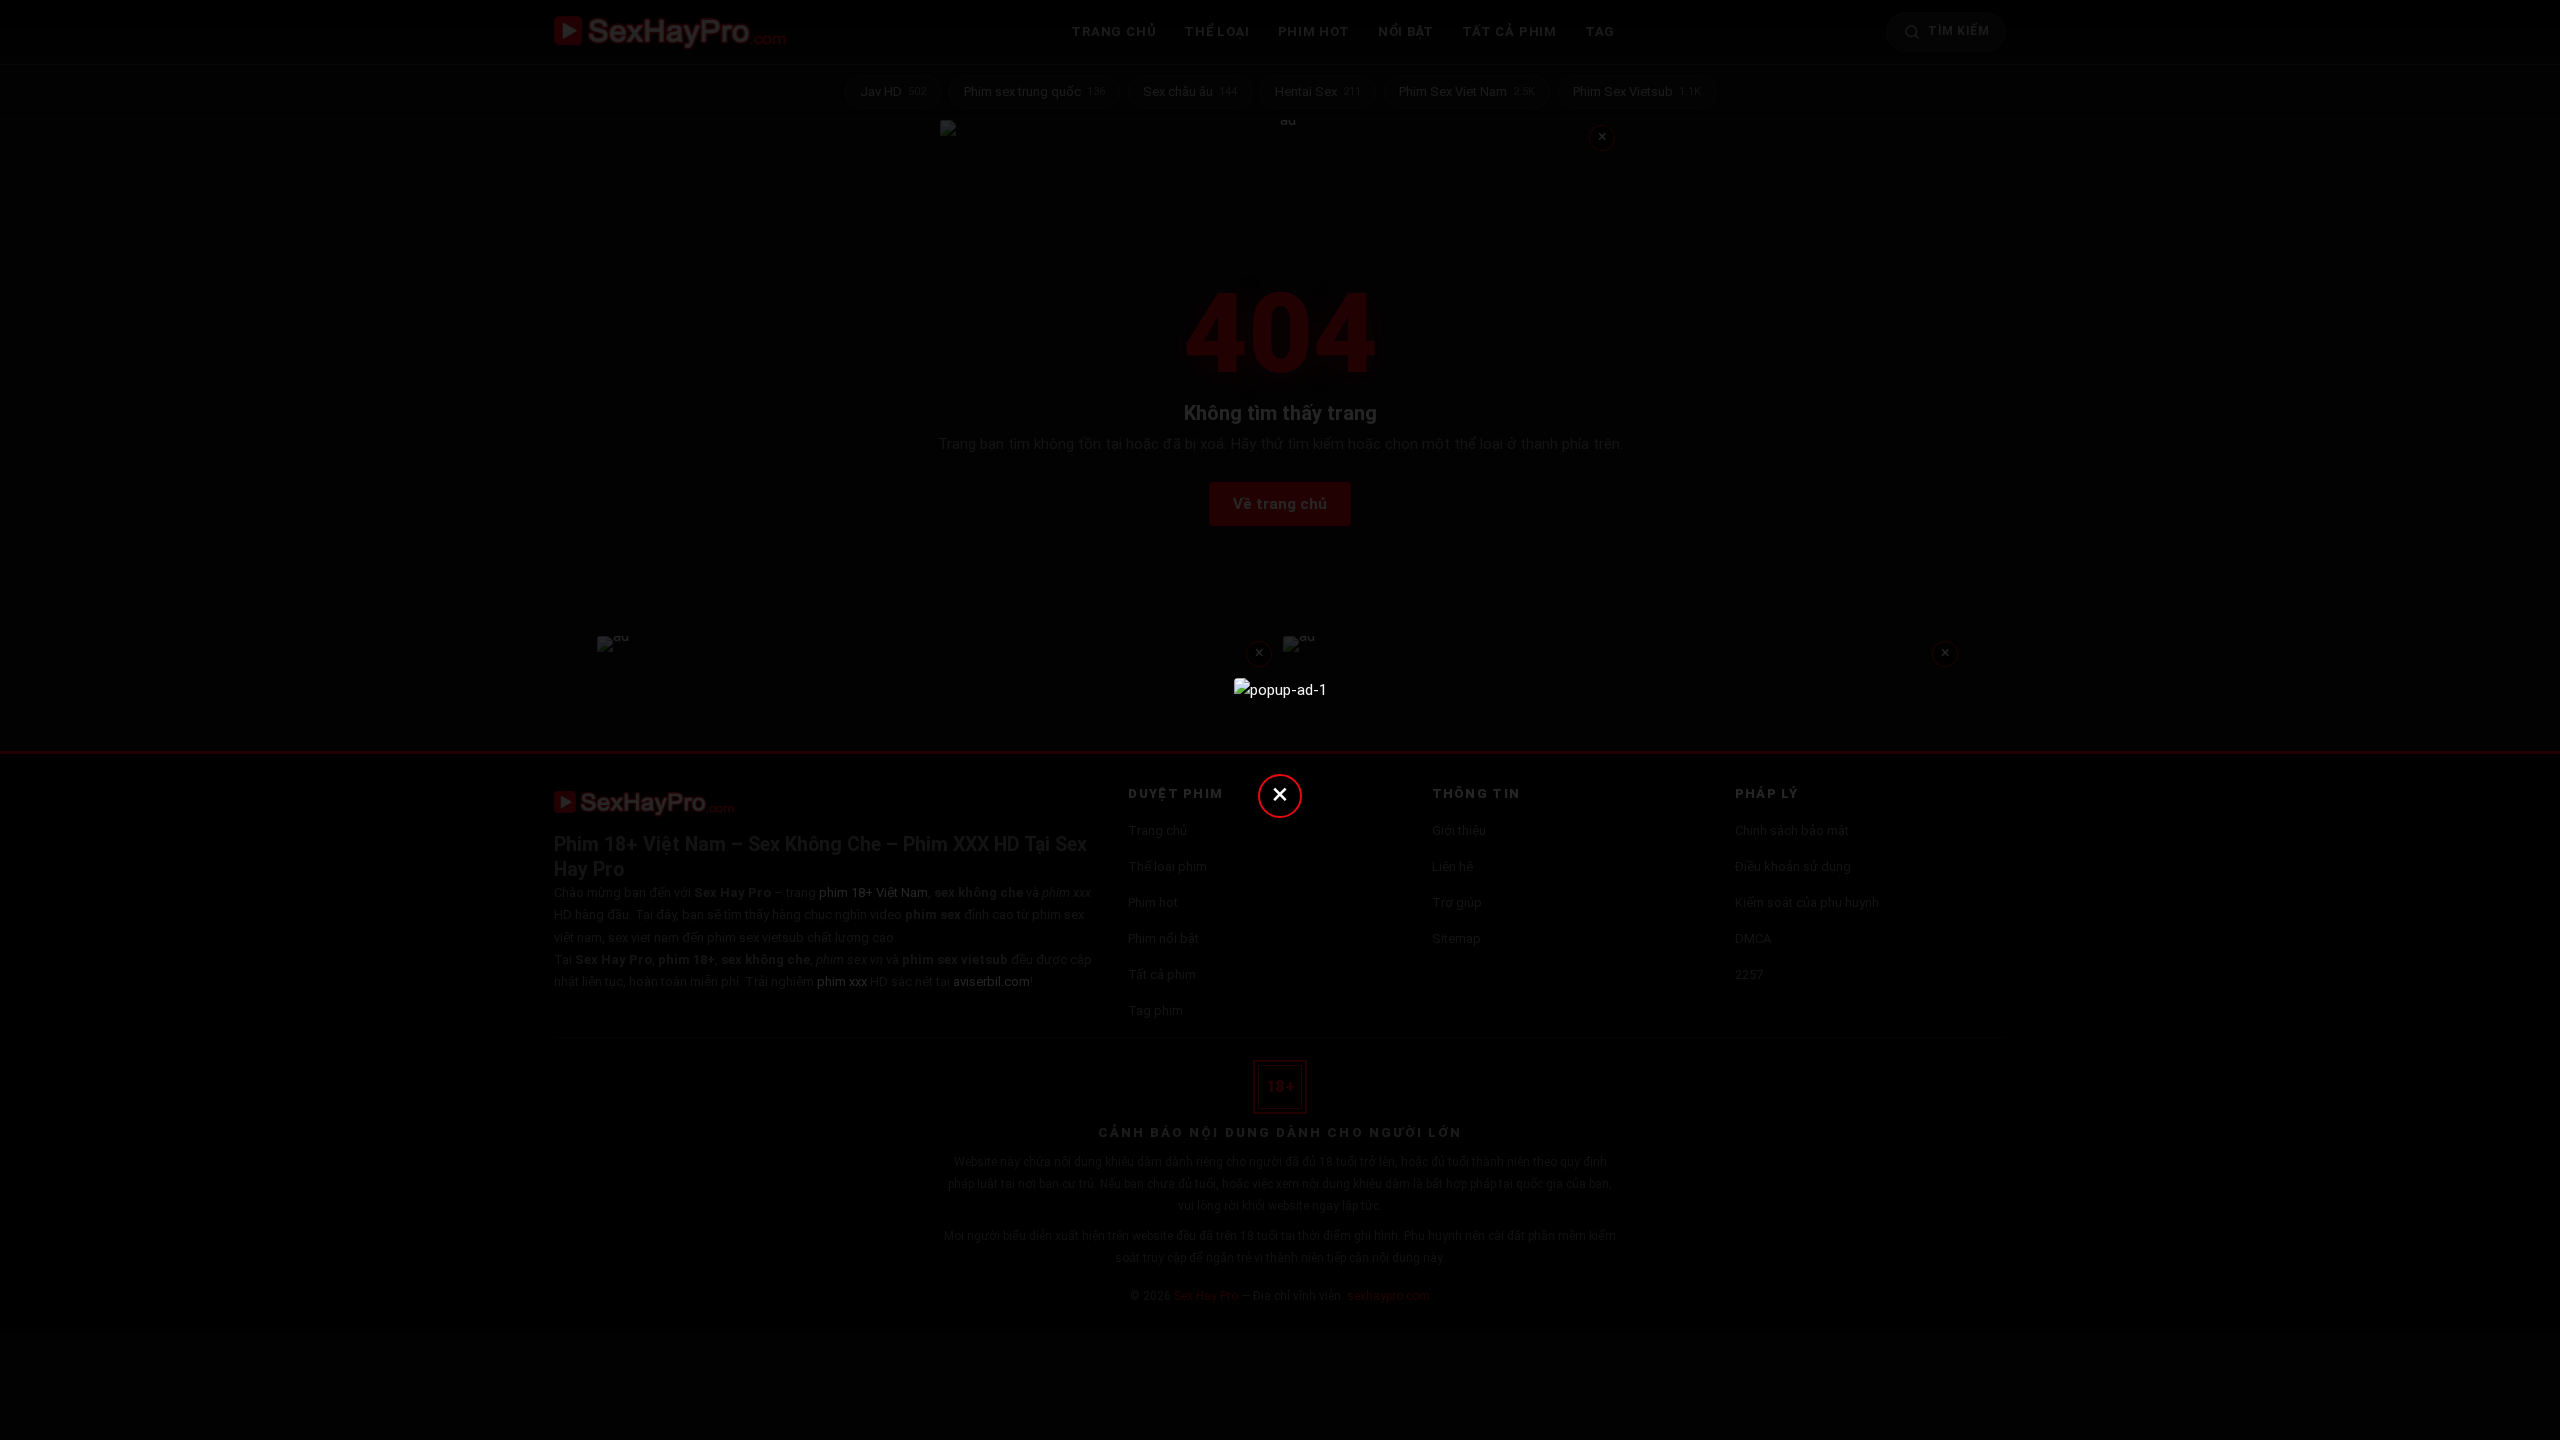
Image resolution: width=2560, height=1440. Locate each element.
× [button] (1280, 793)
